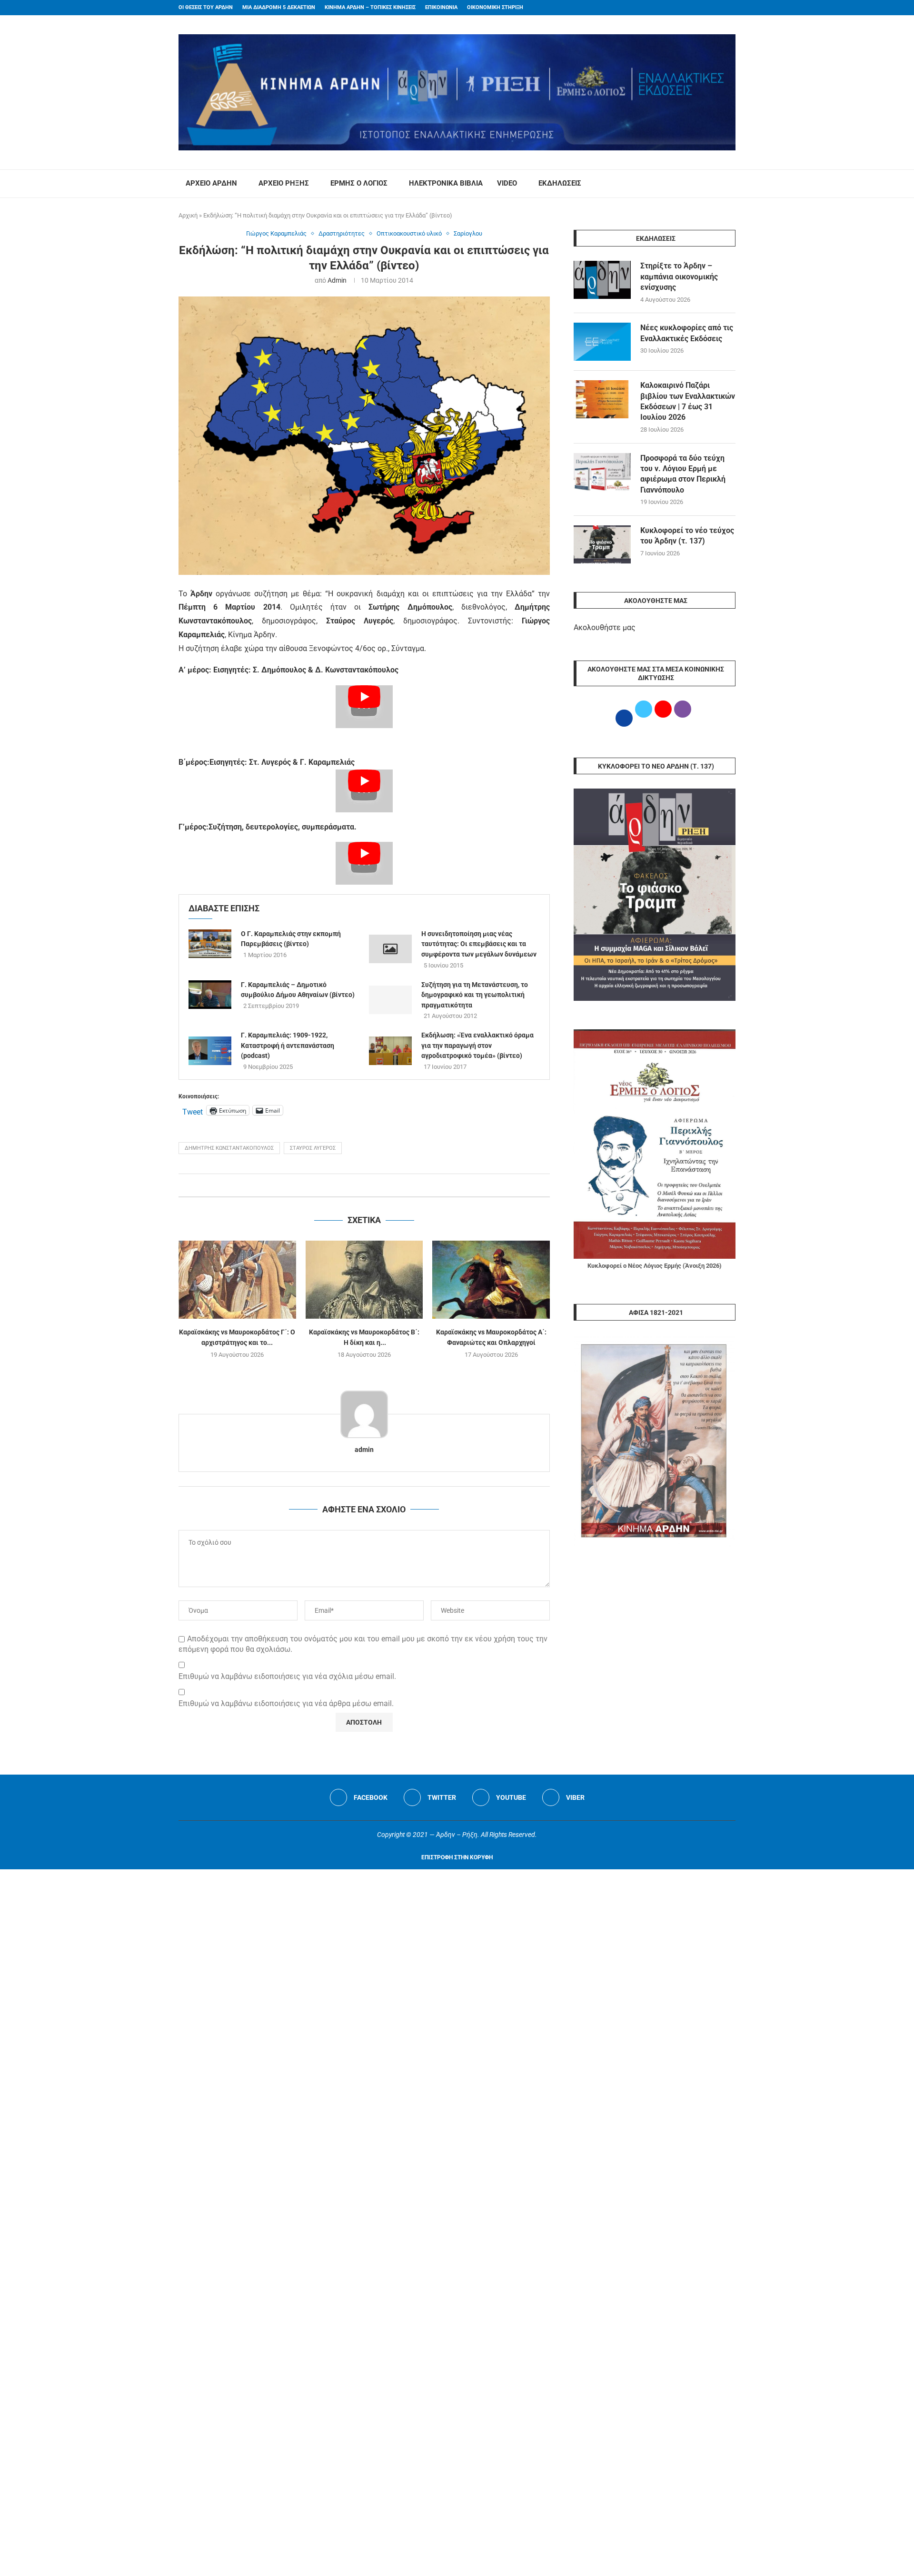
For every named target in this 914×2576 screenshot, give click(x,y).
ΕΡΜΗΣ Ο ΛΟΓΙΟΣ (359, 183)
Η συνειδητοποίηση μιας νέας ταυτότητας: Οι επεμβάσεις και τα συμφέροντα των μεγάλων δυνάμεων (479, 944)
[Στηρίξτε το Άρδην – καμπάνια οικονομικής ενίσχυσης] (602, 280)
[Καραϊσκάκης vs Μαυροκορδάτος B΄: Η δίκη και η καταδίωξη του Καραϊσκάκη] (364, 1280)
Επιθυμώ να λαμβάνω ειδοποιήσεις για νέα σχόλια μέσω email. (287, 1676)
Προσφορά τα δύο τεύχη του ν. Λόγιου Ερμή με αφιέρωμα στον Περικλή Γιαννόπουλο (683, 474)
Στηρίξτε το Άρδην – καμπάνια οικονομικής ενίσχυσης (679, 276)
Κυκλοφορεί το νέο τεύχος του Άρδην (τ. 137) (687, 536)
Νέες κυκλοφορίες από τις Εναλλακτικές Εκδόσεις (687, 333)
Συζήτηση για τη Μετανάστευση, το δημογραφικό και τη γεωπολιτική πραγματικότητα (475, 995)
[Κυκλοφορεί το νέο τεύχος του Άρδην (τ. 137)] (602, 544)
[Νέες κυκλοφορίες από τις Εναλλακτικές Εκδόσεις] (602, 342)
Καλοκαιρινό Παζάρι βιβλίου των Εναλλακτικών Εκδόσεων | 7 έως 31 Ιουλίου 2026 (688, 401)
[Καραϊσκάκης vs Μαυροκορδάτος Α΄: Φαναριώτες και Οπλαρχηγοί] (491, 1280)
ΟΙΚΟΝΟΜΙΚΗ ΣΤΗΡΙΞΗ (495, 7)
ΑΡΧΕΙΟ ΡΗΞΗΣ (284, 183)
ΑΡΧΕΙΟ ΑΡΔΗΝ (211, 183)
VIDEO (507, 183)
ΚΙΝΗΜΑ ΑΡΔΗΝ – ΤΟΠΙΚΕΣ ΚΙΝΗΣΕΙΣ (370, 7)
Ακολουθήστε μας (605, 627)
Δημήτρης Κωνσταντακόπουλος (229, 1148)
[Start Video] (364, 707)
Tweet (193, 1111)
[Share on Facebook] (354, 1185)
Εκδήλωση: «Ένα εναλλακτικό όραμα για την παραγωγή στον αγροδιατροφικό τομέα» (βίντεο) (477, 1045)
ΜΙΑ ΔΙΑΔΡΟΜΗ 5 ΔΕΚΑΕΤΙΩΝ (279, 7)
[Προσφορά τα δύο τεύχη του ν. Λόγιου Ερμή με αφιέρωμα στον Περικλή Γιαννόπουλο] (602, 472)
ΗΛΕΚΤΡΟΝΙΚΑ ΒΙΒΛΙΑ (446, 183)
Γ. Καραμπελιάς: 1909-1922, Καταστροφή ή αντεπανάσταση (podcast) (288, 1045)
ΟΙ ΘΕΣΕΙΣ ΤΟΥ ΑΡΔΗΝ (206, 7)
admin (337, 280)
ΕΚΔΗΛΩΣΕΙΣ (560, 183)
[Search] (731, 184)
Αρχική (188, 215)
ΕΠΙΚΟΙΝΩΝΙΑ (441, 7)
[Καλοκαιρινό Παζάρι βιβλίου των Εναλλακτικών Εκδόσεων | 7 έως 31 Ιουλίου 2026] (602, 399)
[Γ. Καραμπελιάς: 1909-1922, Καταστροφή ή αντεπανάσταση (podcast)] (210, 1051)
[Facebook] (715, 8)
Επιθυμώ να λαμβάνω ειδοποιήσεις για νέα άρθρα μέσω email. (286, 1703)
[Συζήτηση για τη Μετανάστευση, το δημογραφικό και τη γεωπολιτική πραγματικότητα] (390, 1000)
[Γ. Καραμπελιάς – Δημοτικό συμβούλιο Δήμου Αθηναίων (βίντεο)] (210, 995)
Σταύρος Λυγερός (313, 1148)
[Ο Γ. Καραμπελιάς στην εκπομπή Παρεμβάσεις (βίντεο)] (210, 944)
